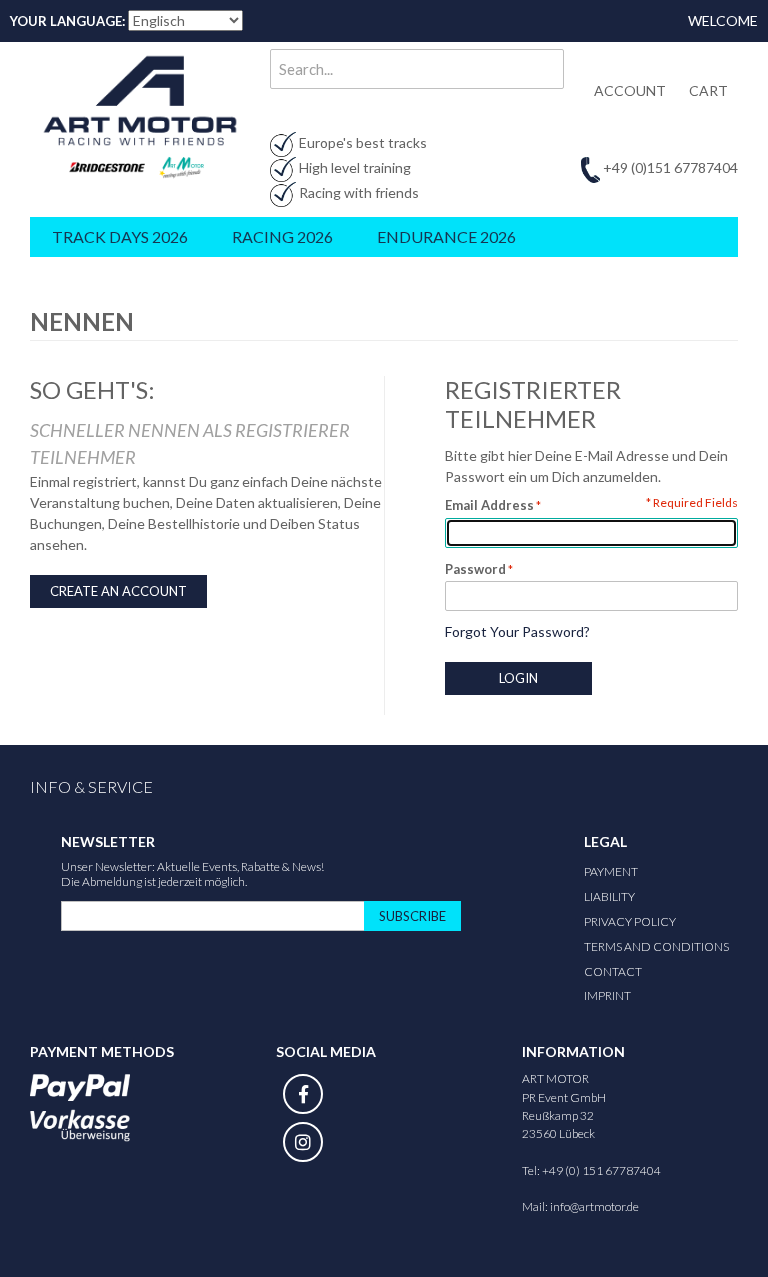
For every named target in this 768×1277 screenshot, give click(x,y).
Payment (611, 871)
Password (475, 569)
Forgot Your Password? (517, 631)
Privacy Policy (630, 921)
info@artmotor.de (594, 1206)
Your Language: (67, 21)
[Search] (544, 69)
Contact (613, 971)
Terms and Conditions (656, 946)
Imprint (607, 995)
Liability (609, 896)
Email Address (489, 505)
